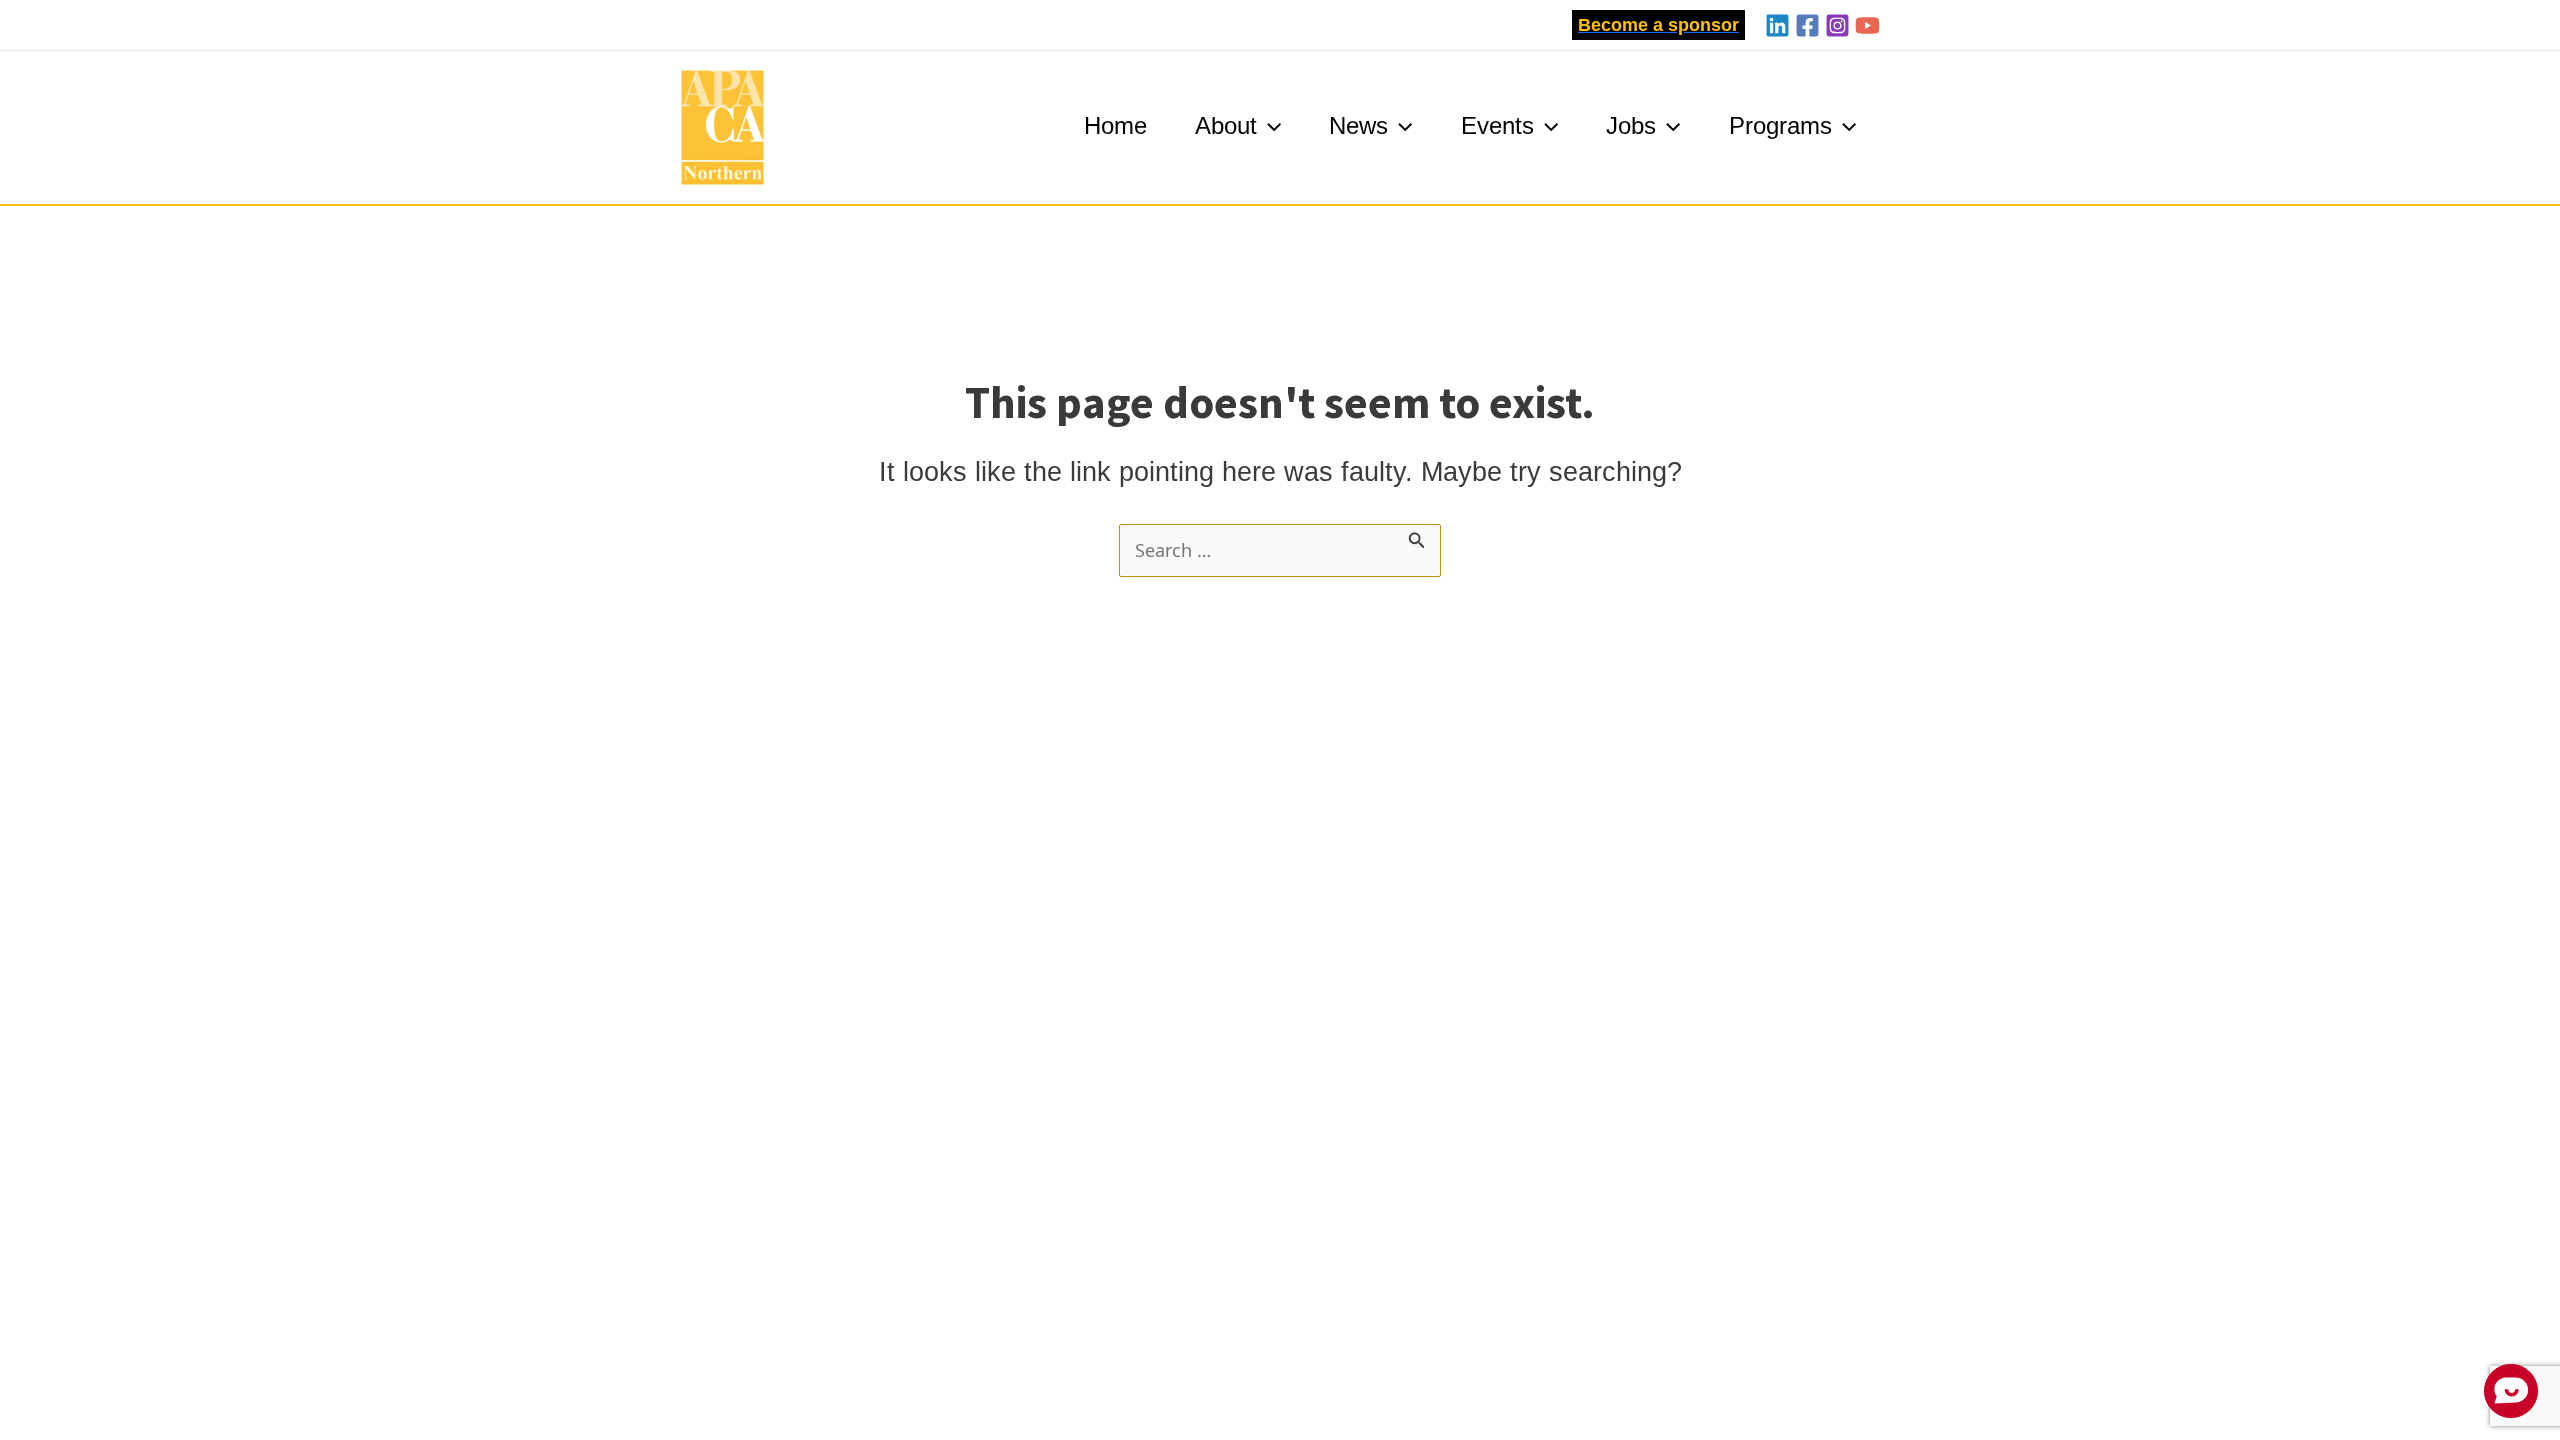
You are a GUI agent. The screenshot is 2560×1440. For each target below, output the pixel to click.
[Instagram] (1837, 25)
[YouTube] (1867, 25)
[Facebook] (1807, 25)
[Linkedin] (1777, 25)
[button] (1658, 25)
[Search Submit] (1417, 537)
